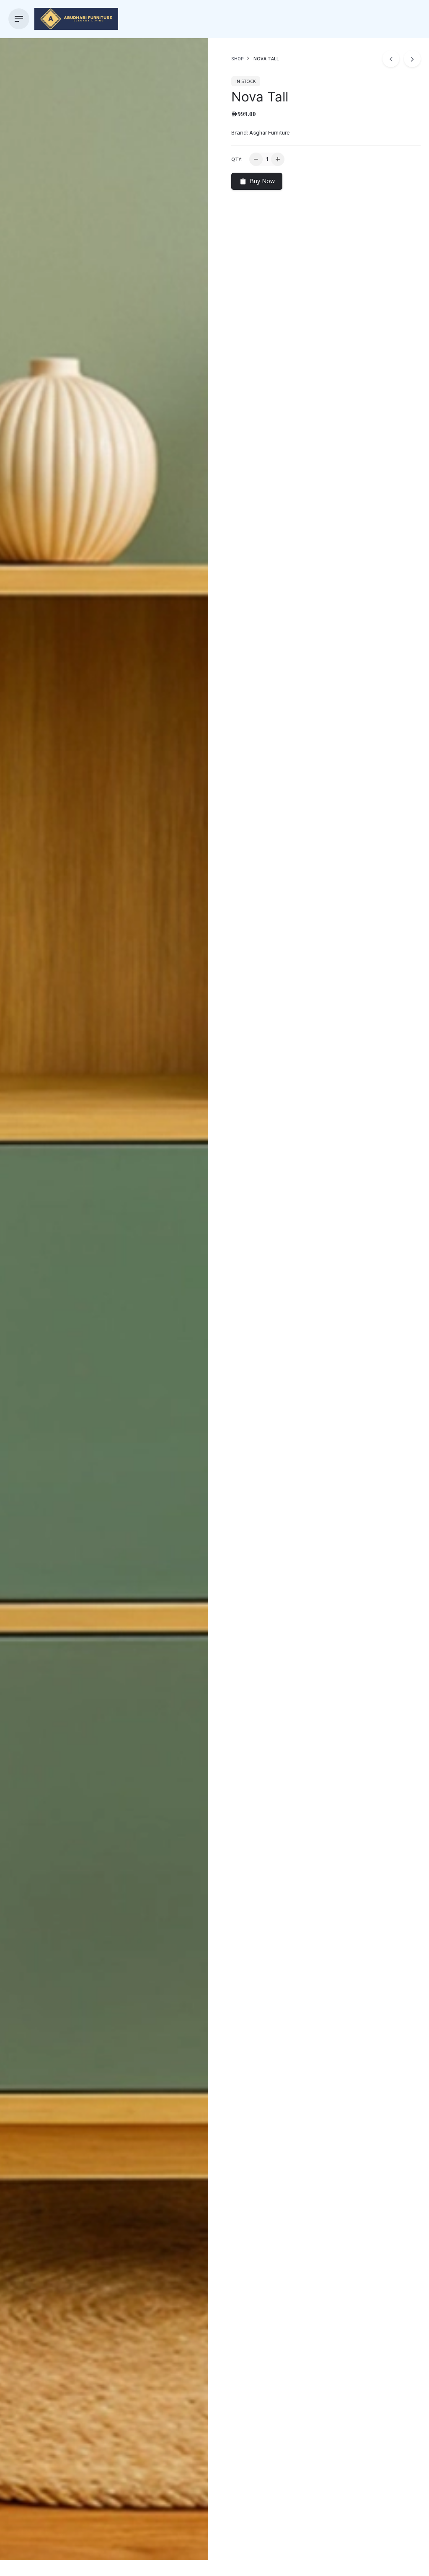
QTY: (237, 159)
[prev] (391, 59)
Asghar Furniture (269, 133)
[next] (412, 59)
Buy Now (262, 181)
